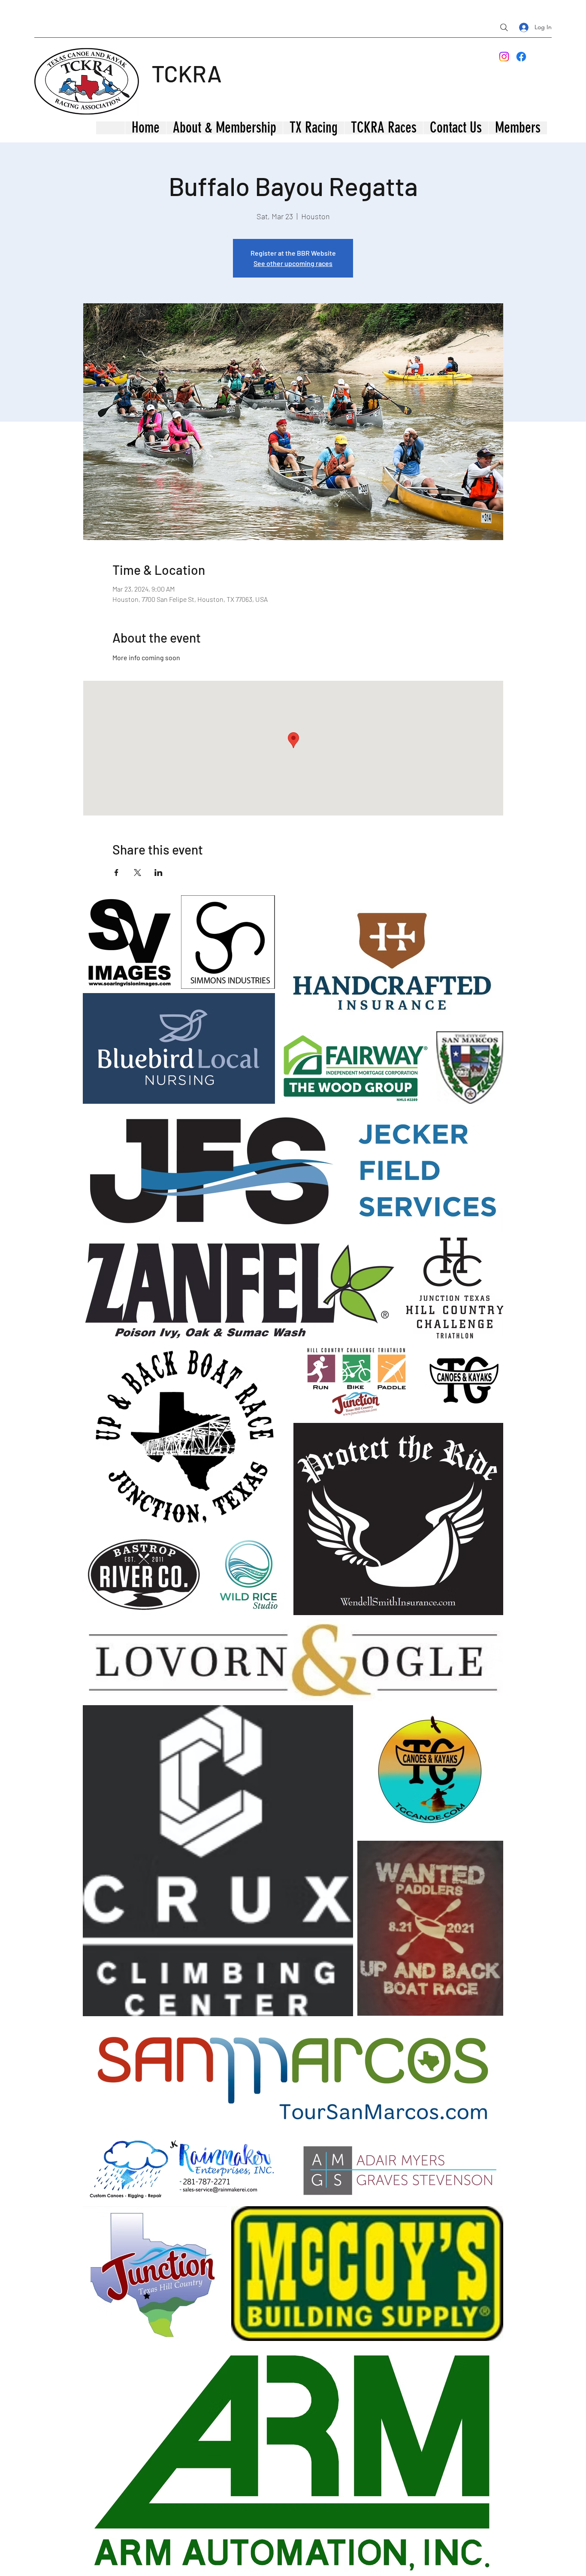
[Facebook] (521, 57)
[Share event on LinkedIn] (159, 873)
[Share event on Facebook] (116, 873)
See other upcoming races (293, 263)
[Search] (504, 27)
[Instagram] (504, 57)
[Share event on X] (137, 873)
